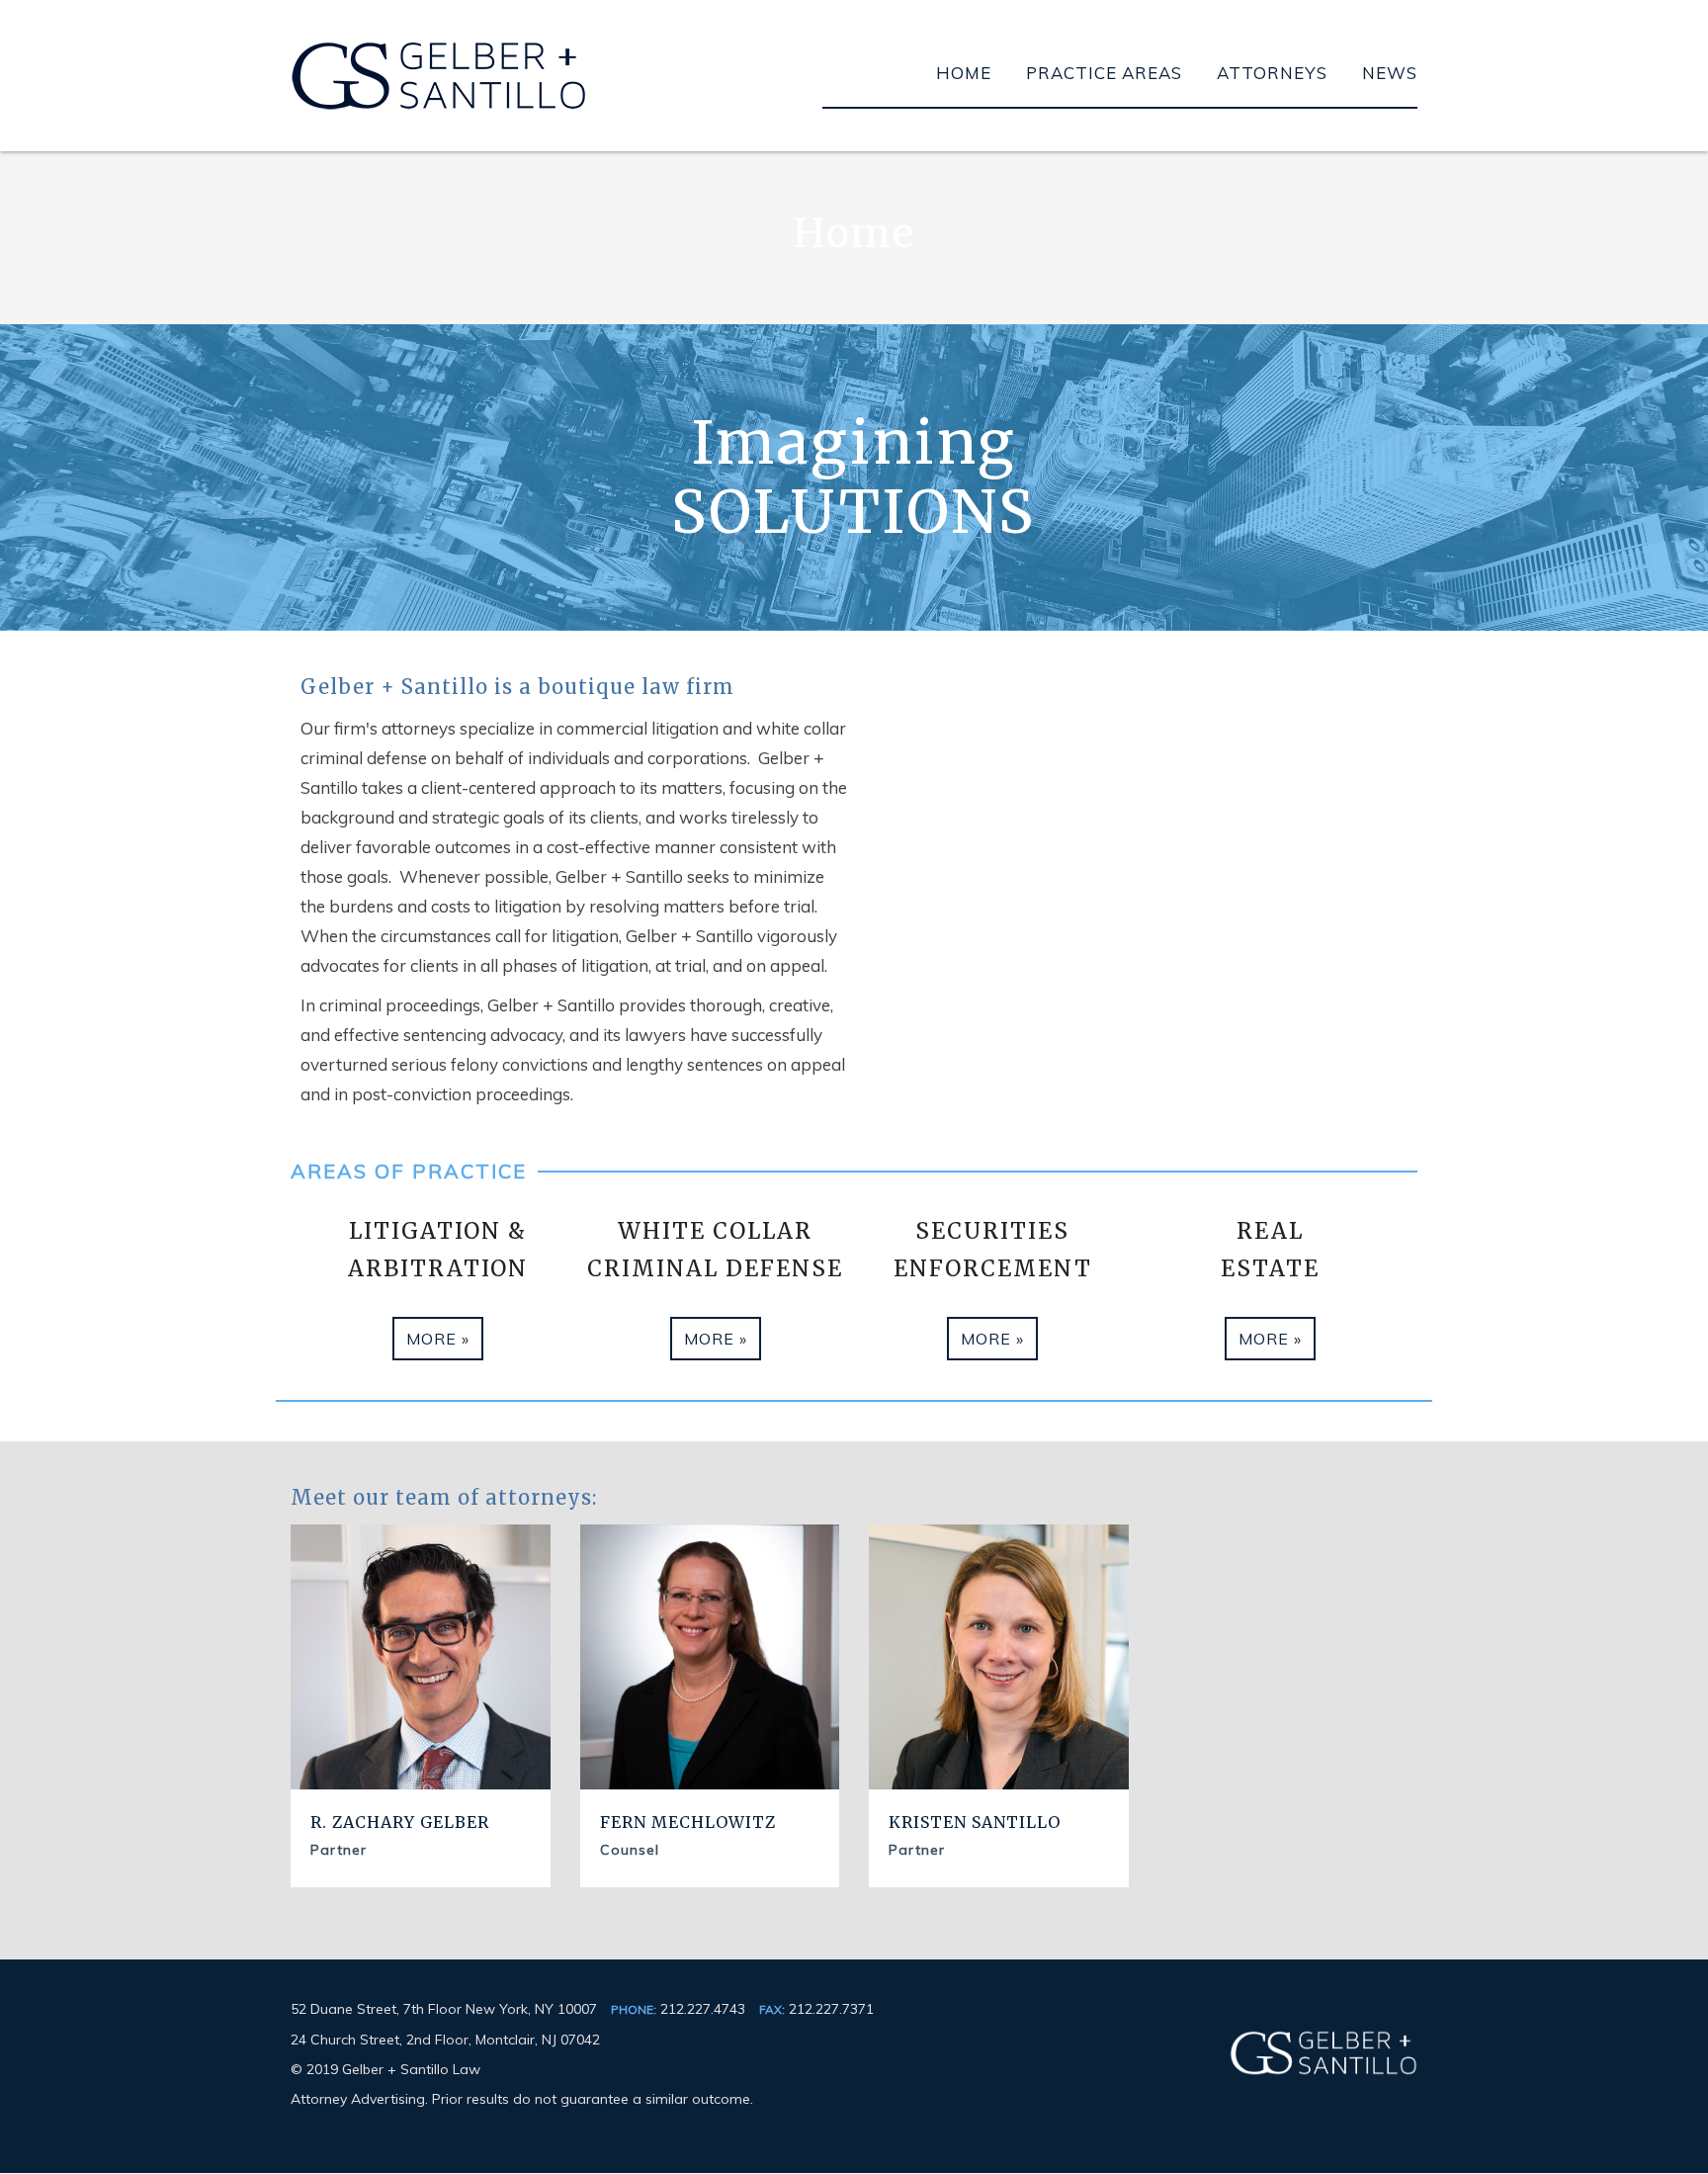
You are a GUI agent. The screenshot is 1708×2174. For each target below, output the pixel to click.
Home (964, 73)
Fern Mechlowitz (688, 1822)
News (1390, 73)
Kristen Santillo (975, 1822)
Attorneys (1272, 73)
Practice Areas (1104, 73)
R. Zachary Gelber (400, 1822)
